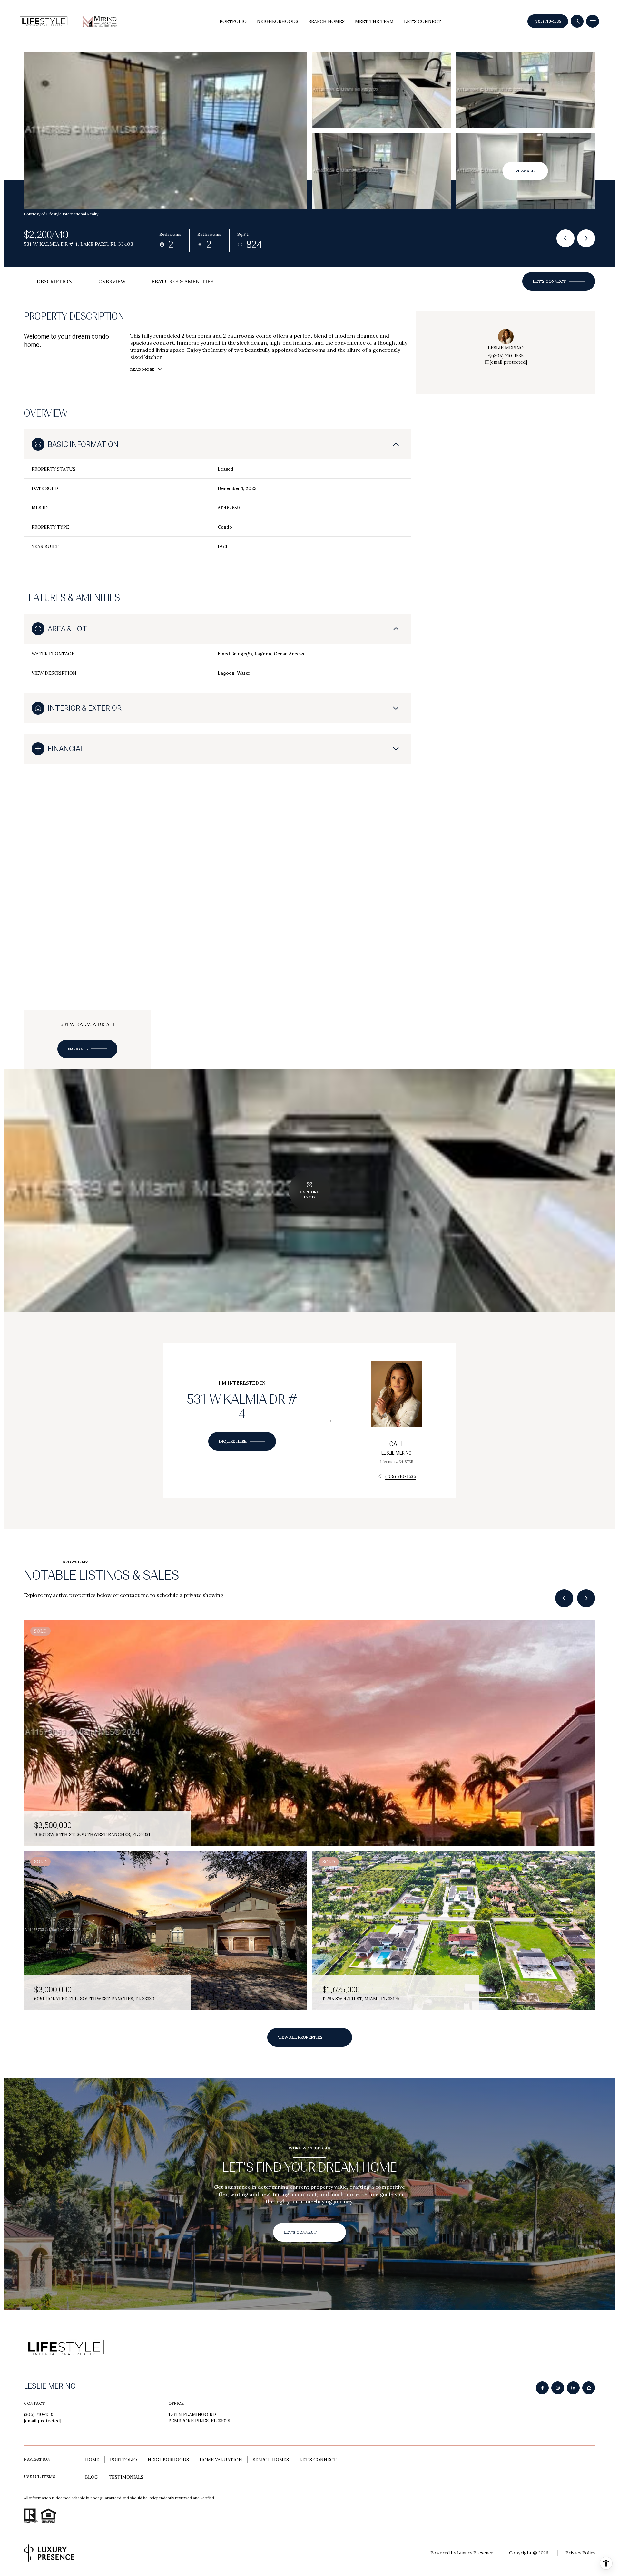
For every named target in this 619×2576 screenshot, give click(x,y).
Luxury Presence (475, 2553)
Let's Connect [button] (318, 2460)
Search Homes (327, 21)
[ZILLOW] (589, 2388)
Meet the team (374, 21)
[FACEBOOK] (542, 2388)
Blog (92, 2477)
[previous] (564, 1598)
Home (92, 2460)
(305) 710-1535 (548, 21)
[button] (559, 281)
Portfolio (233, 21)
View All (525, 171)
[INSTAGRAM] (558, 2388)
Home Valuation (221, 2460)
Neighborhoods (278, 21)
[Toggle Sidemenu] (593, 21)
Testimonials (126, 2477)
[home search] (577, 21)
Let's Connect (422, 21)
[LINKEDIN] (573, 2388)
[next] (586, 1598)
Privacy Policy (580, 2553)
